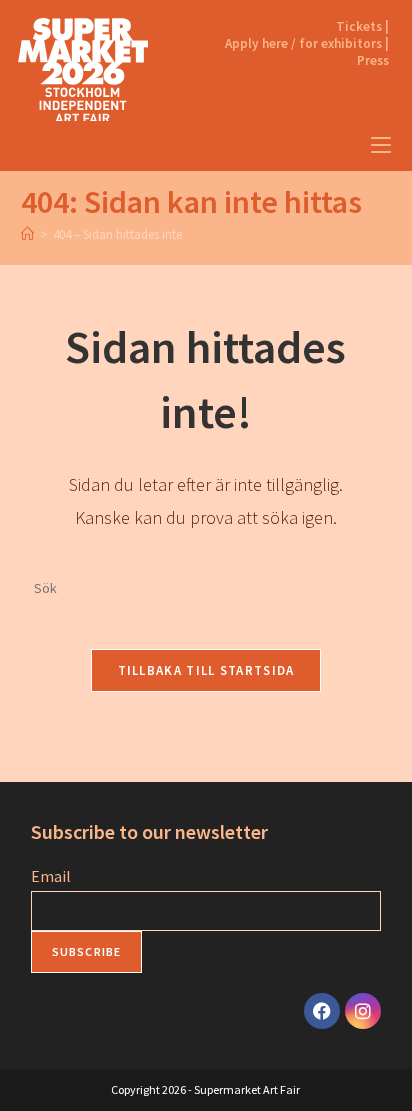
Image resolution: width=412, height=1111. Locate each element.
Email (51, 876)
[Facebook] (322, 1011)
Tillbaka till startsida (206, 670)
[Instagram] (363, 1011)
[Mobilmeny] (381, 145)
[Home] (27, 234)
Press (373, 60)
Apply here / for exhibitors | (307, 43)
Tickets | (362, 26)
